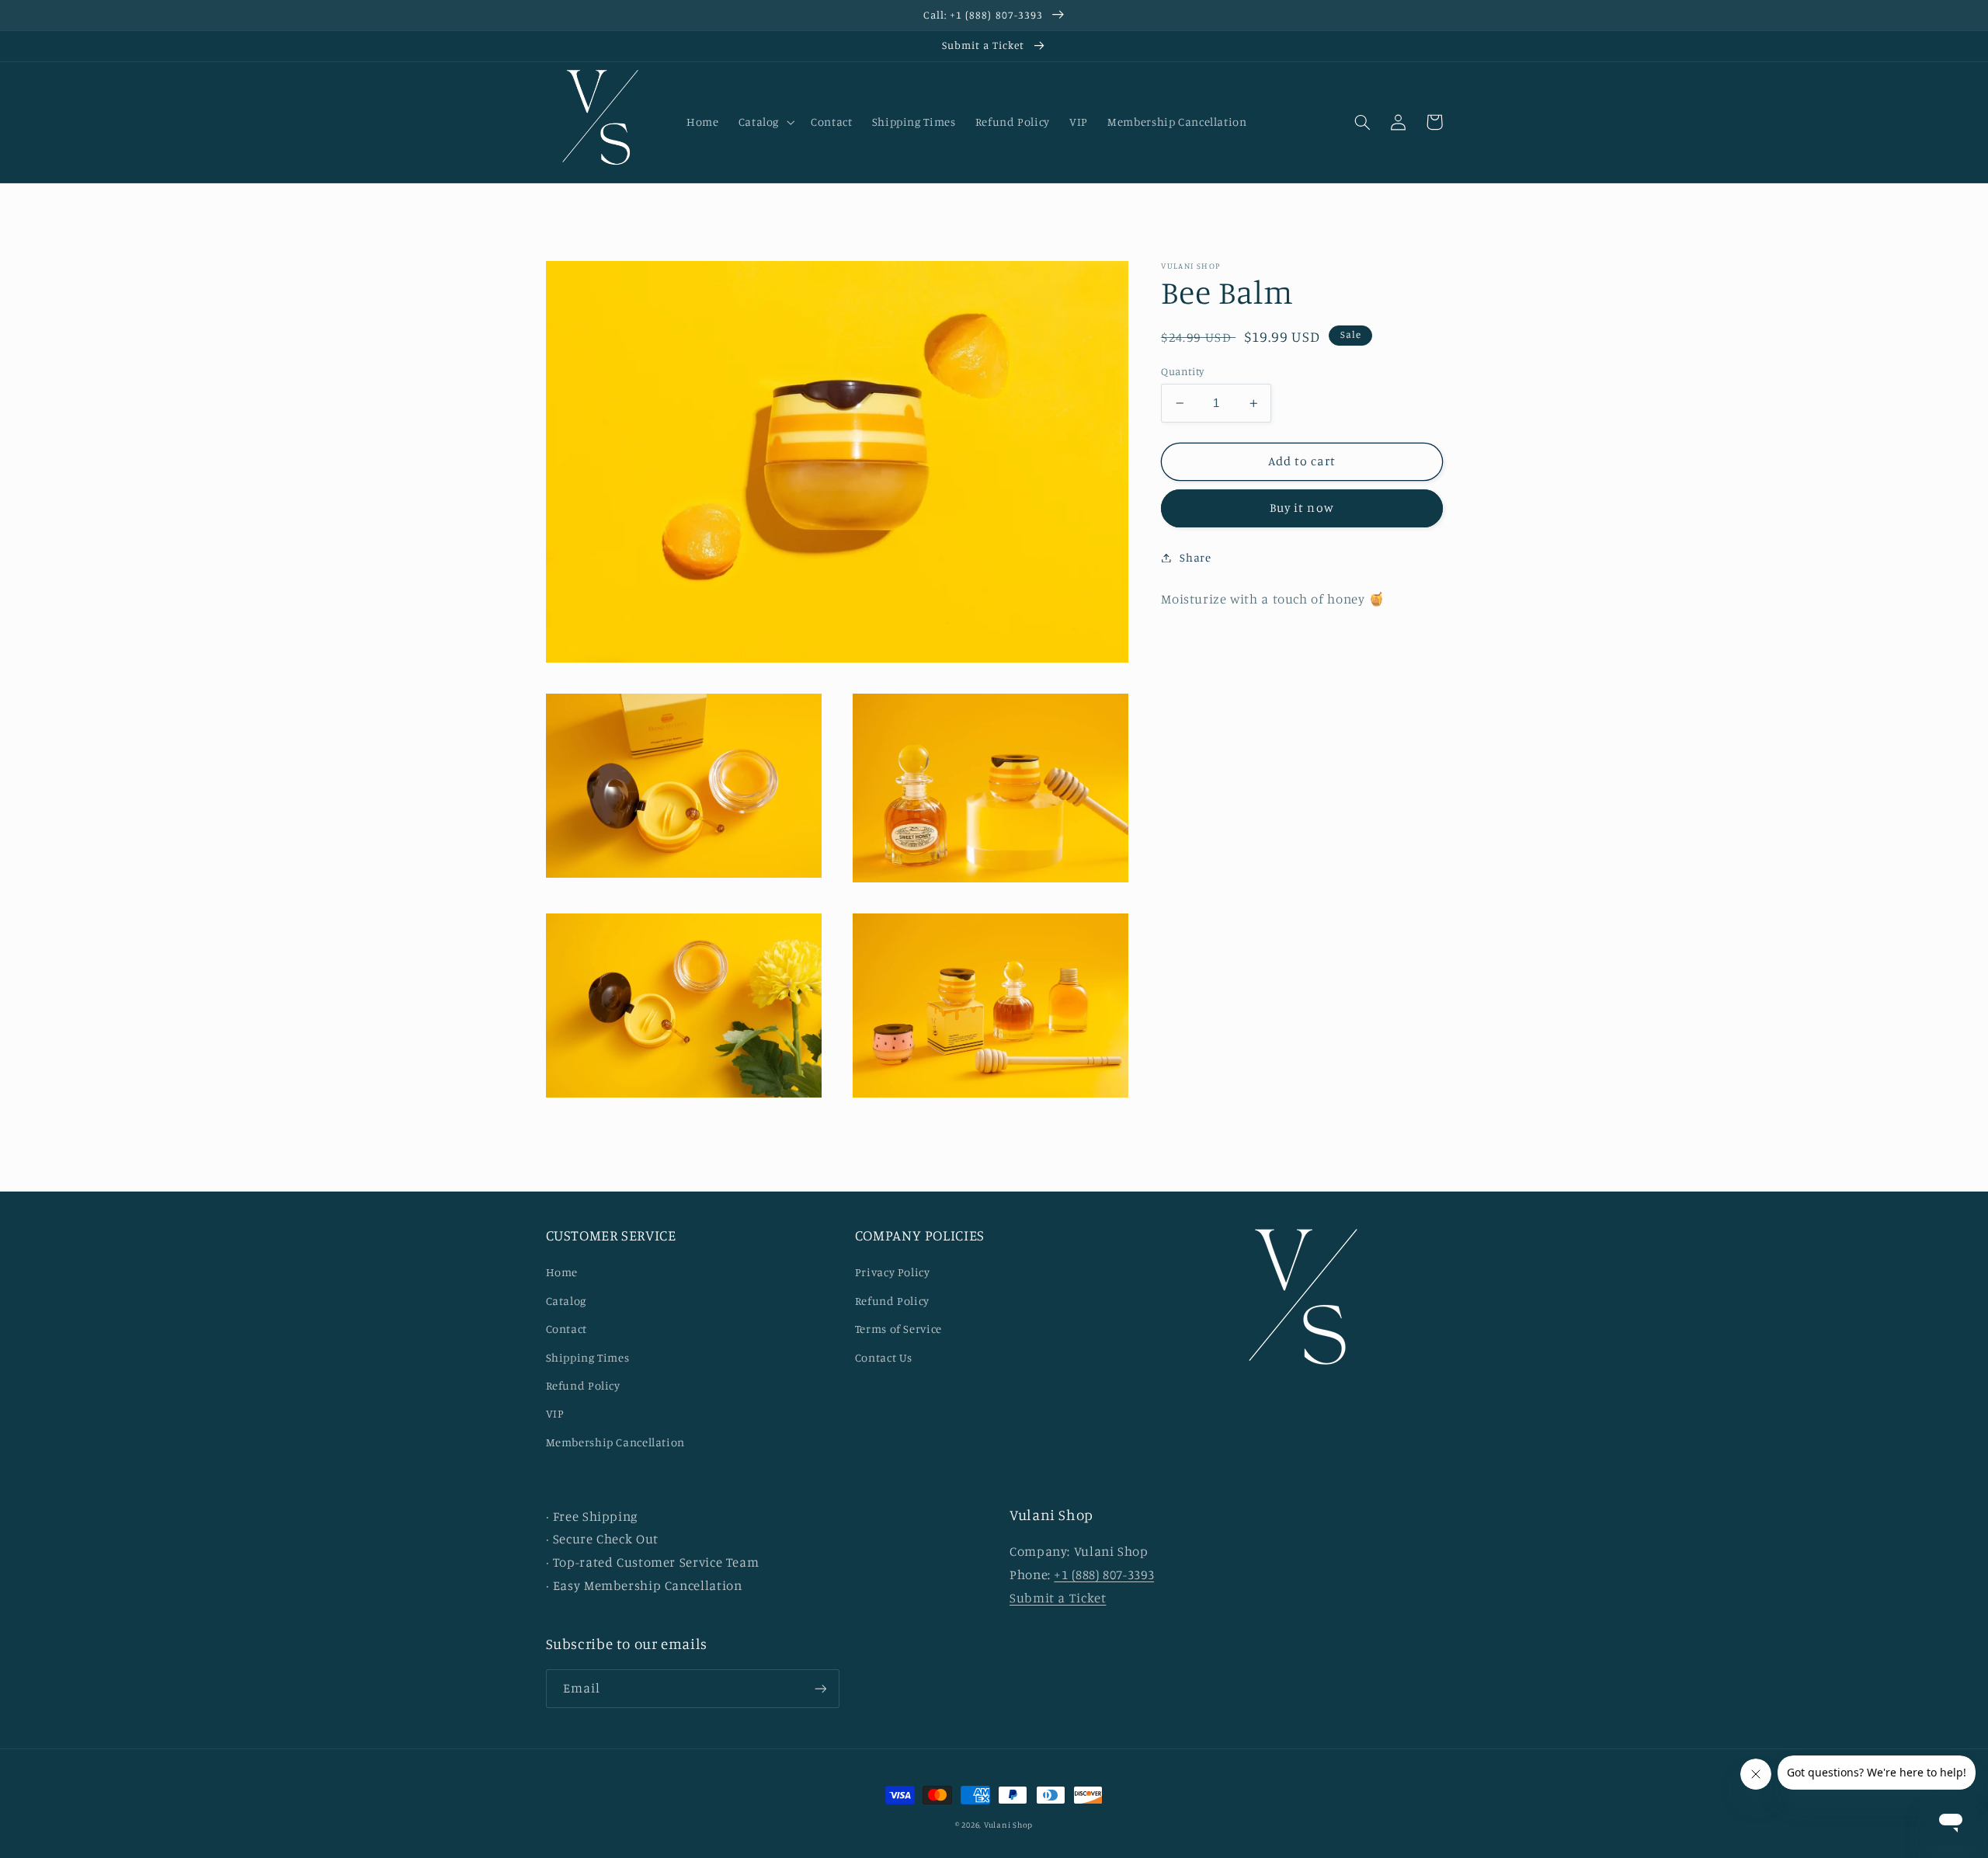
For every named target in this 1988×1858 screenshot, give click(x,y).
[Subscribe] (820, 1688)
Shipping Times (588, 1357)
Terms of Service (898, 1329)
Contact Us (884, 1357)
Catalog (566, 1301)
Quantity (1182, 371)
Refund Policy (583, 1385)
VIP (555, 1413)
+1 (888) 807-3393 (1104, 1574)
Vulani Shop (1008, 1825)
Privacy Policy (893, 1272)
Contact (567, 1329)
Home (562, 1272)
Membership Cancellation (616, 1442)
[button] (765, 122)
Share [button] (1195, 557)
